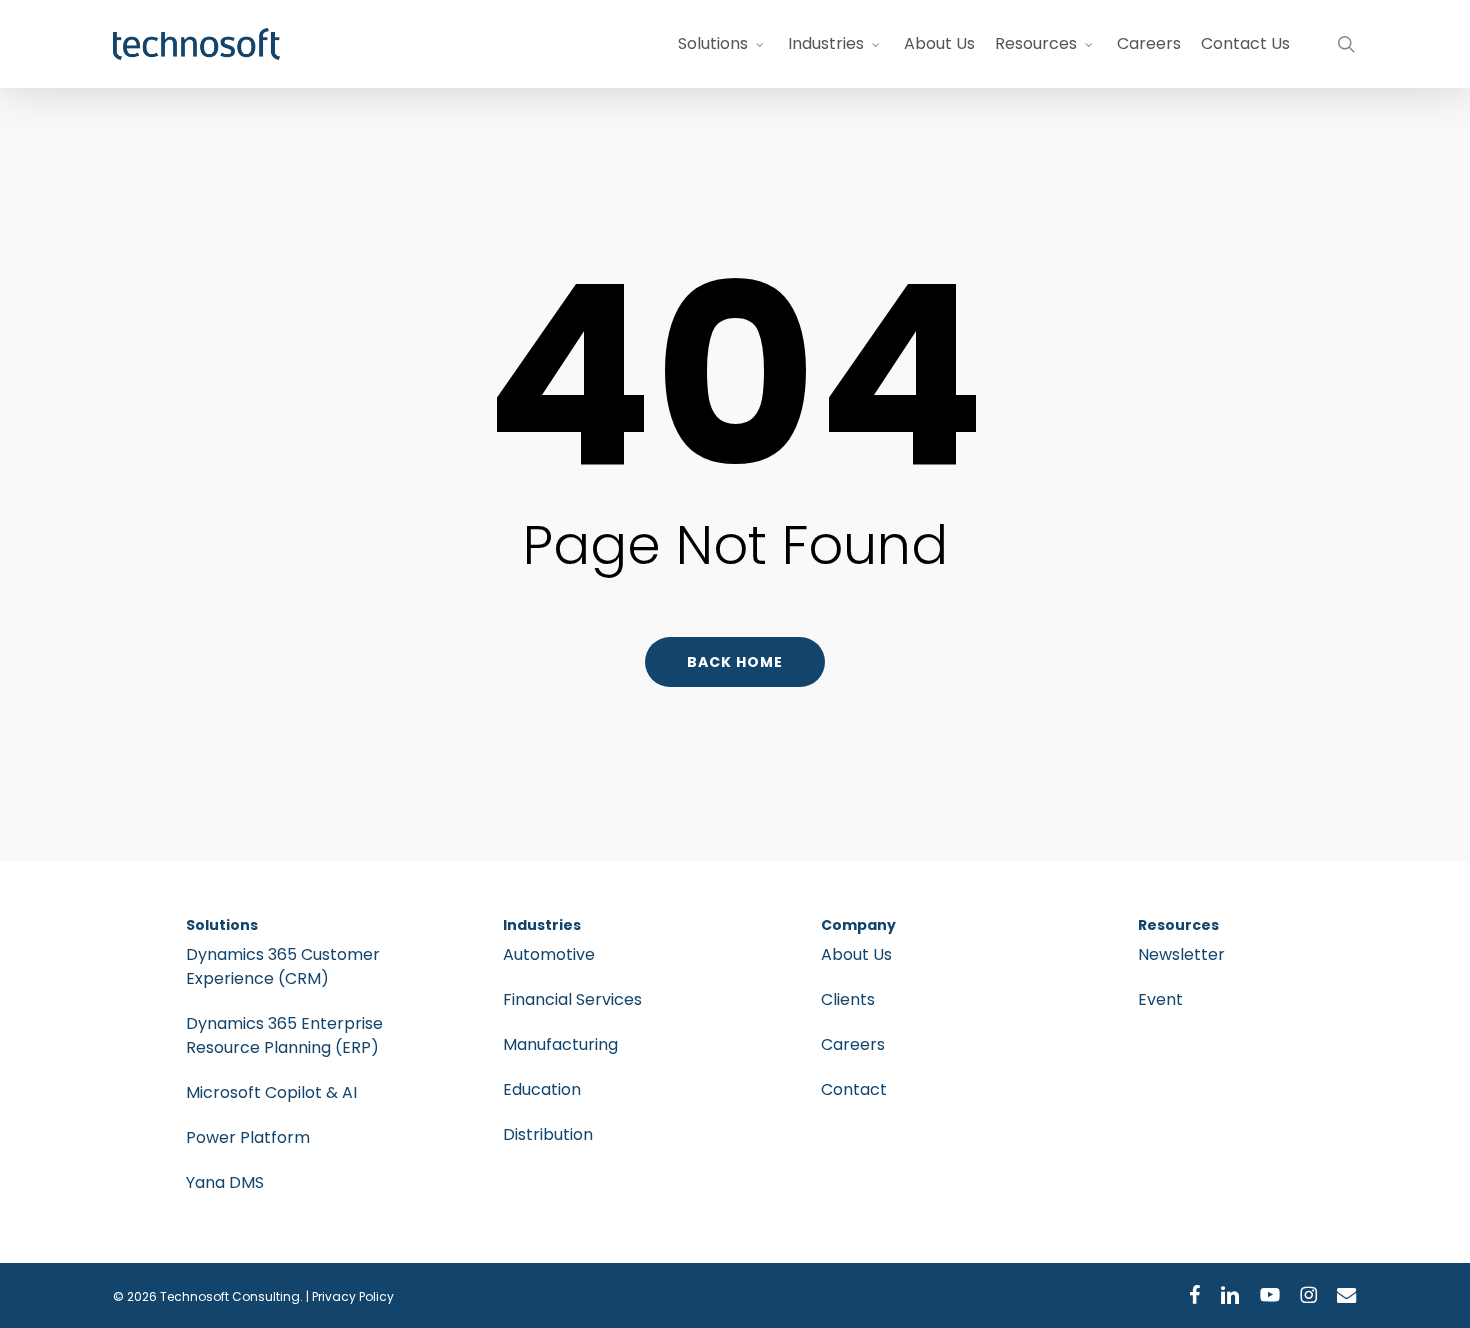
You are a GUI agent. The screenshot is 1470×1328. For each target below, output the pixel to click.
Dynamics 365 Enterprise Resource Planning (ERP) (284, 1035)
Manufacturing (560, 1044)
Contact (854, 1089)
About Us (856, 954)
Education (542, 1089)
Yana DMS (225, 1182)
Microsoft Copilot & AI (271, 1092)
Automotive (549, 954)
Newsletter (1181, 954)
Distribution (548, 1134)
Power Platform (248, 1137)
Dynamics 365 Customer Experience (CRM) (283, 966)
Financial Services (572, 999)
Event (1160, 999)
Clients (848, 999)
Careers (853, 1044)
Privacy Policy (353, 1296)
